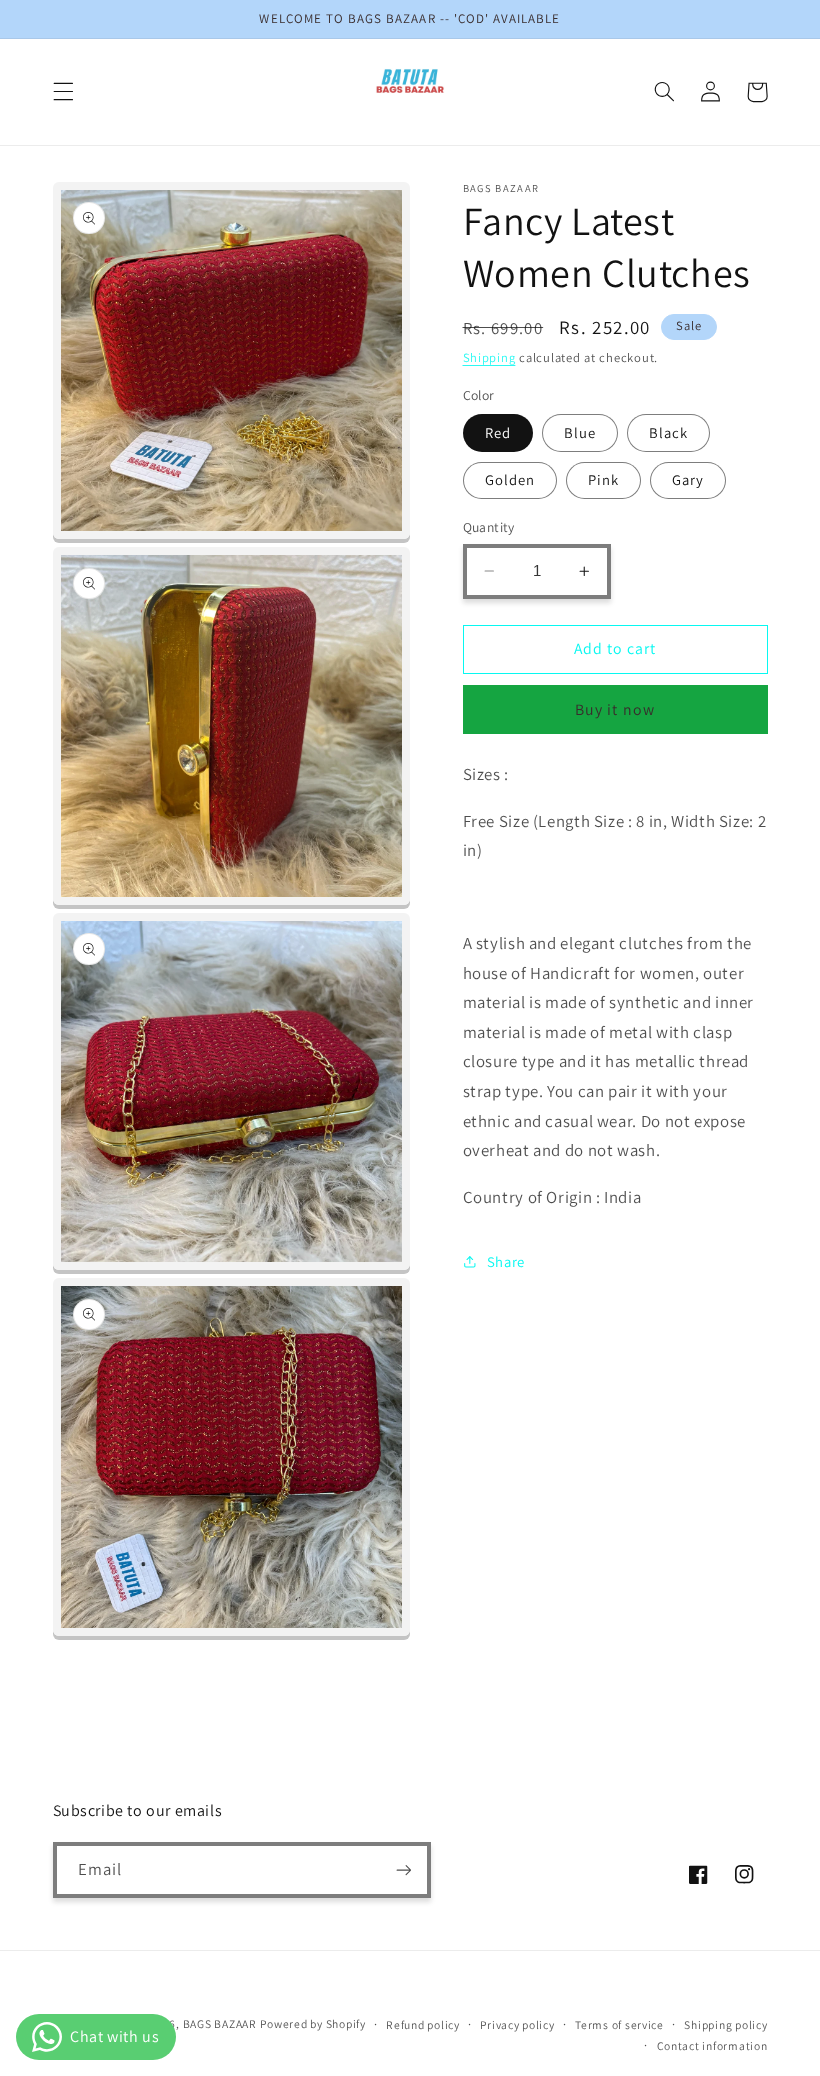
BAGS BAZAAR (220, 2023)
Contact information (712, 2045)
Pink (603, 479)
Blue (580, 432)
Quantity (489, 527)
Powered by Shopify (312, 2023)
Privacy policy (517, 2024)
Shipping (489, 357)
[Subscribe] (403, 1869)
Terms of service (619, 2024)
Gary (688, 479)
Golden (510, 479)
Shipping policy (725, 2024)
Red (498, 432)
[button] (63, 92)
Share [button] (506, 1261)
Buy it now (615, 709)
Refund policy (423, 2024)
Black (668, 432)
